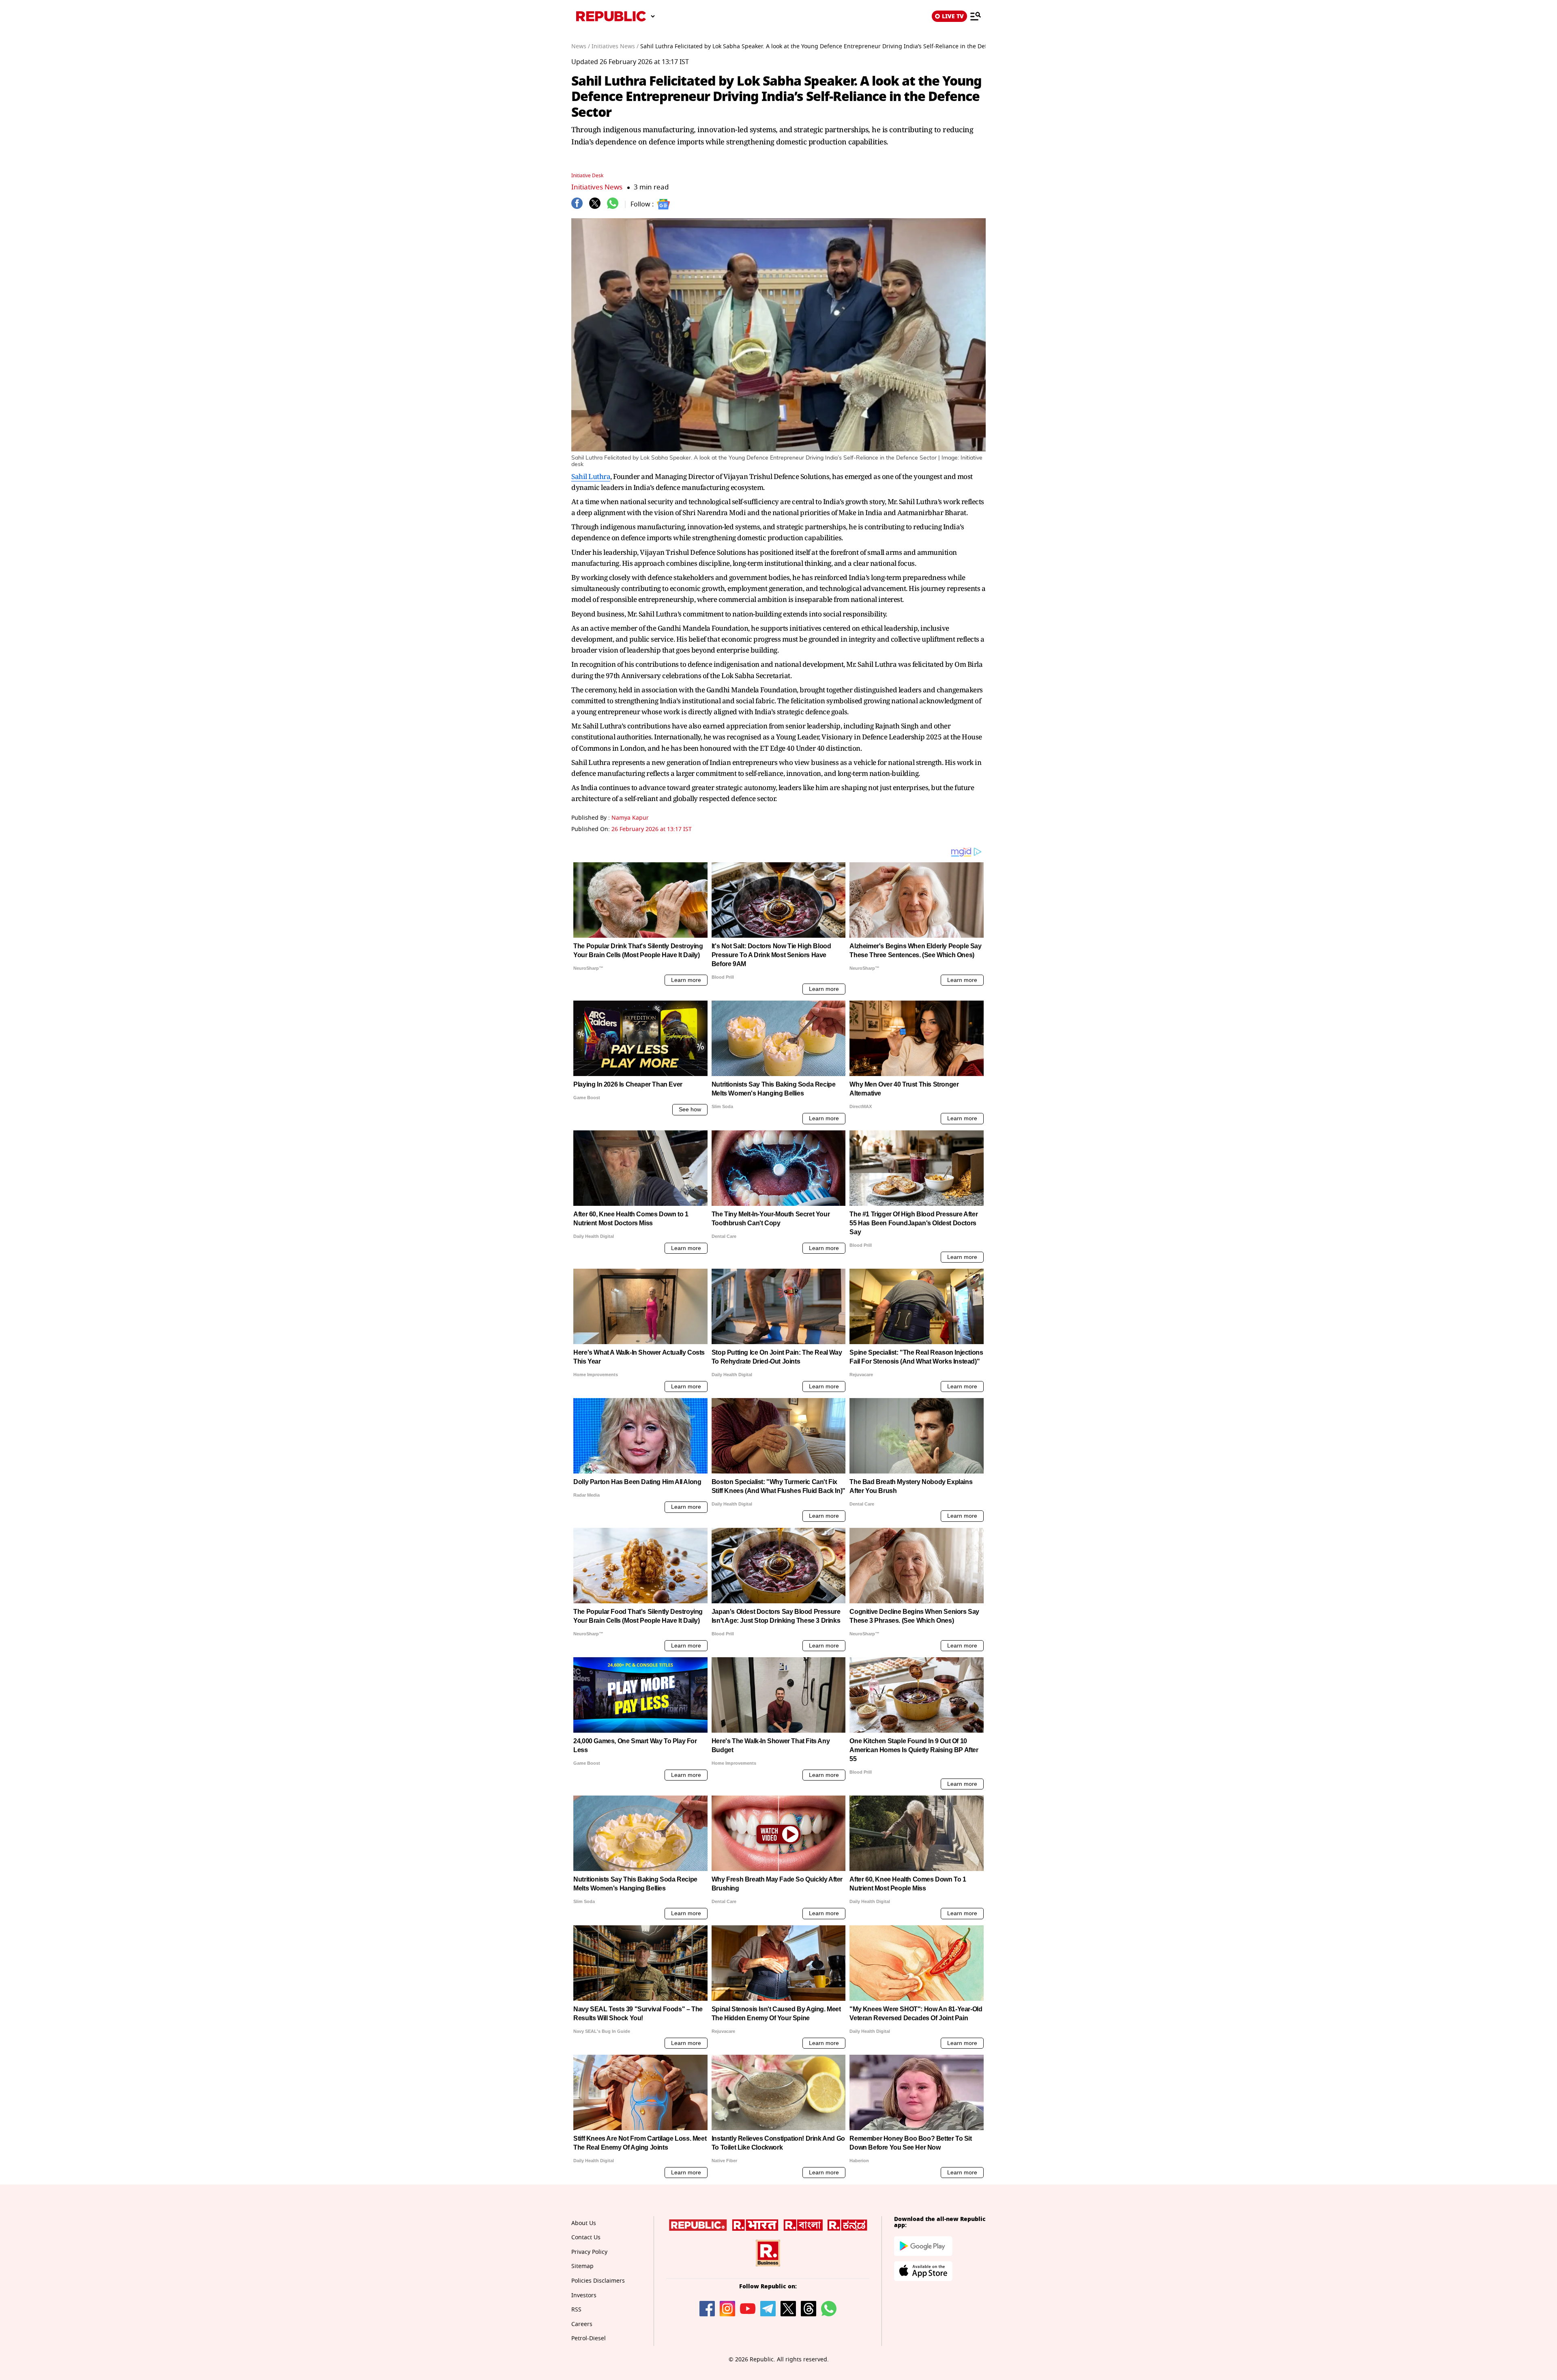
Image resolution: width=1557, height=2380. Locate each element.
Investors (584, 2295)
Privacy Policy (589, 2252)
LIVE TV (953, 16)
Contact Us (586, 2237)
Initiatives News (597, 187)
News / (581, 46)
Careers (582, 2324)
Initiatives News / (615, 46)
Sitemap (582, 2266)
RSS (576, 2310)
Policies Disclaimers (598, 2281)
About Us (584, 2223)
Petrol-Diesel (589, 2338)
